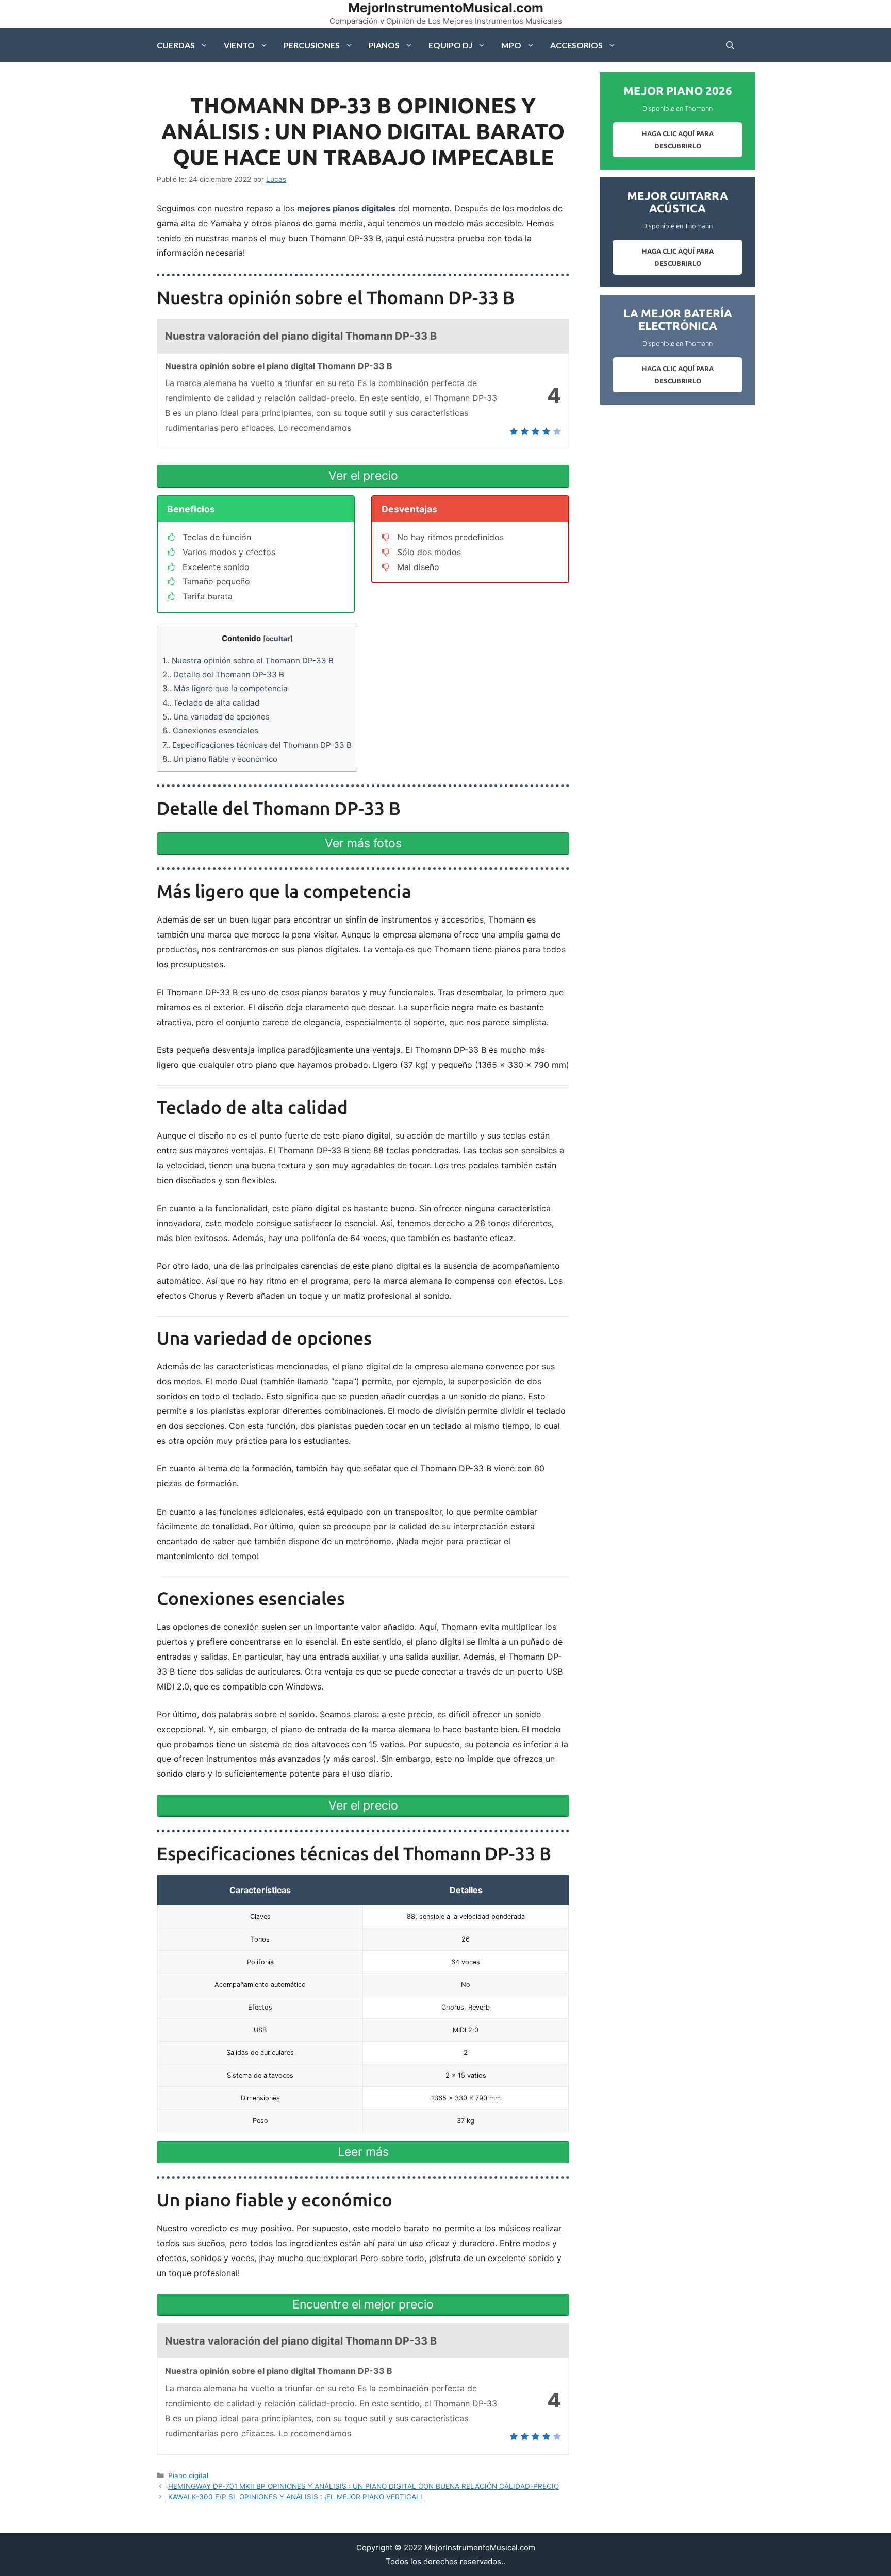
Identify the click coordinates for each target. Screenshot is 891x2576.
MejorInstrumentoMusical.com (446, 8)
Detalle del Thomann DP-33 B (223, 674)
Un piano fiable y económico (220, 759)
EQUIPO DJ (450, 45)
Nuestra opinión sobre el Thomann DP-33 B (248, 660)
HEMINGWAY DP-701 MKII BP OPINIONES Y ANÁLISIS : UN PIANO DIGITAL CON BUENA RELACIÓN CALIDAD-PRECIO (364, 2486)
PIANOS (384, 45)
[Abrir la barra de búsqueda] (730, 45)
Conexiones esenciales (210, 731)
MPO (511, 45)
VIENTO (239, 45)
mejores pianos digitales (346, 208)
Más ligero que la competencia (225, 688)
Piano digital (188, 2475)
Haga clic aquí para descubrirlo (678, 140)
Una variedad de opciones (216, 717)
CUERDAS (176, 45)
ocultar (278, 639)
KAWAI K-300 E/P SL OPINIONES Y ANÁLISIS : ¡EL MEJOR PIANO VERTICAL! (295, 2497)
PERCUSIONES (312, 45)
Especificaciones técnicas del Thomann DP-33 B (257, 745)
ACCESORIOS (576, 45)
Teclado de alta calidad (211, 703)
